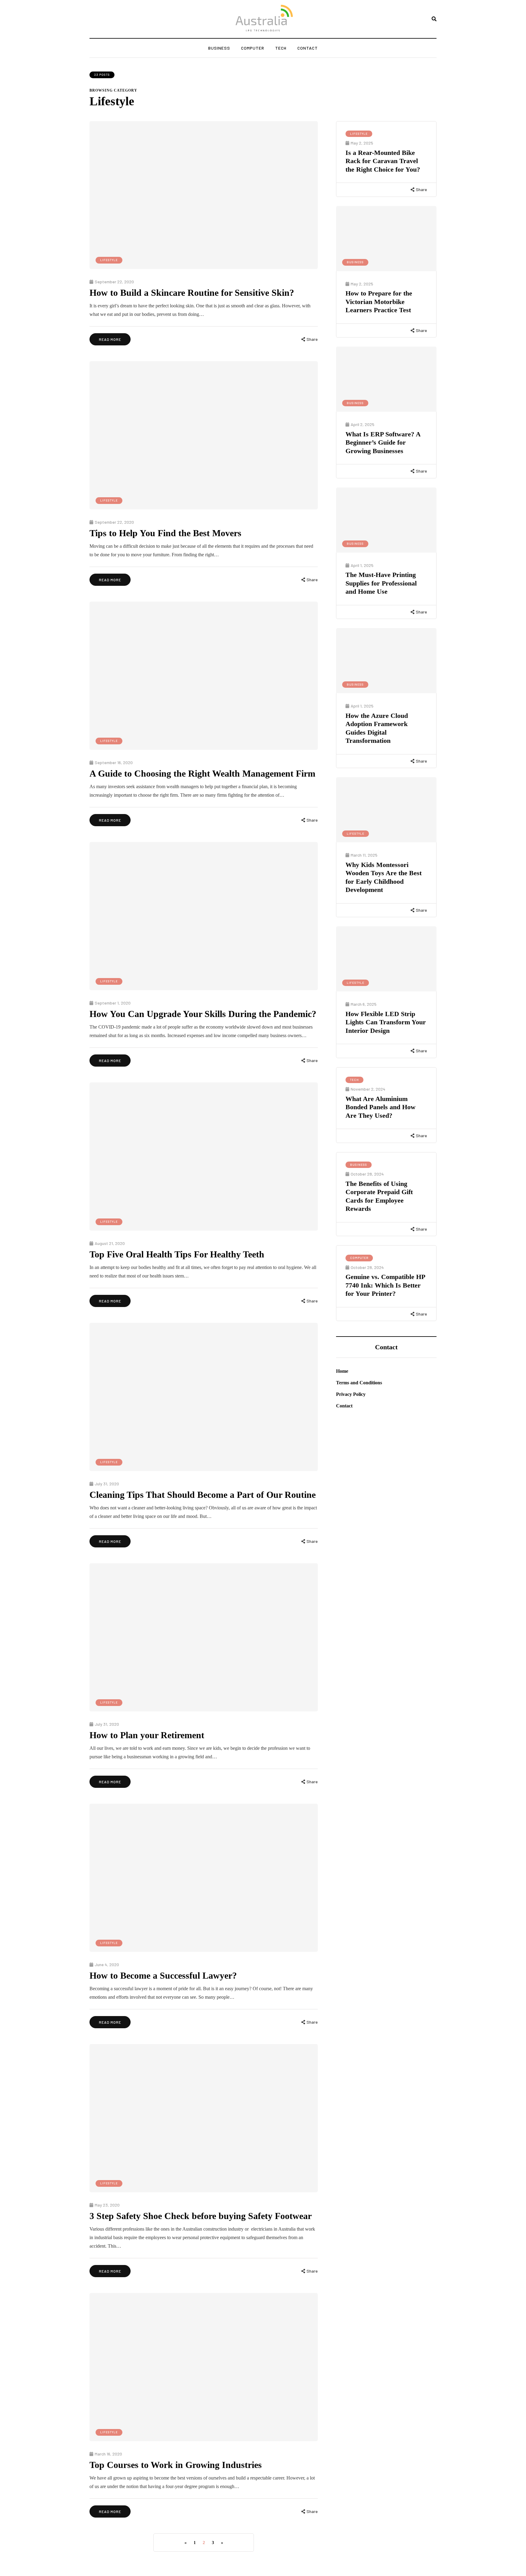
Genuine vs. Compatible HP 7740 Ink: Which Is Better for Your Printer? (385, 1285)
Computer (253, 48)
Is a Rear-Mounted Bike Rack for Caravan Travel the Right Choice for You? (383, 161)
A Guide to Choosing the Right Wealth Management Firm (202, 773)
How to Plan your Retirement (147, 1735)
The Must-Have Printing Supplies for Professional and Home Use (381, 583)
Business (219, 48)
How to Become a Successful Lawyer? (163, 1975)
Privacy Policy (351, 1394)
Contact (308, 48)
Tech (281, 48)
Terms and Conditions (359, 1383)
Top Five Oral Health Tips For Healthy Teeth (177, 1254)
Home (342, 1371)
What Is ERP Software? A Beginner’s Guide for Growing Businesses (383, 442)
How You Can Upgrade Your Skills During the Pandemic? (203, 1014)
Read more (110, 339)
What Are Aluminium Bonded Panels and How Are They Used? (380, 1107)
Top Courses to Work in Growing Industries (176, 2465)
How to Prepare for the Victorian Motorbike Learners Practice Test (379, 302)
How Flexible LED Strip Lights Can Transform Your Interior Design (386, 1022)
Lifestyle (109, 260)
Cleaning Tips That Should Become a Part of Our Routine (203, 1495)
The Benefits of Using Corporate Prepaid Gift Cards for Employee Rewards (379, 1196)
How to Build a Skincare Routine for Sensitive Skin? (192, 293)
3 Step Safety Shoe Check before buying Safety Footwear (201, 2216)
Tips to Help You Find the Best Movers (165, 533)
